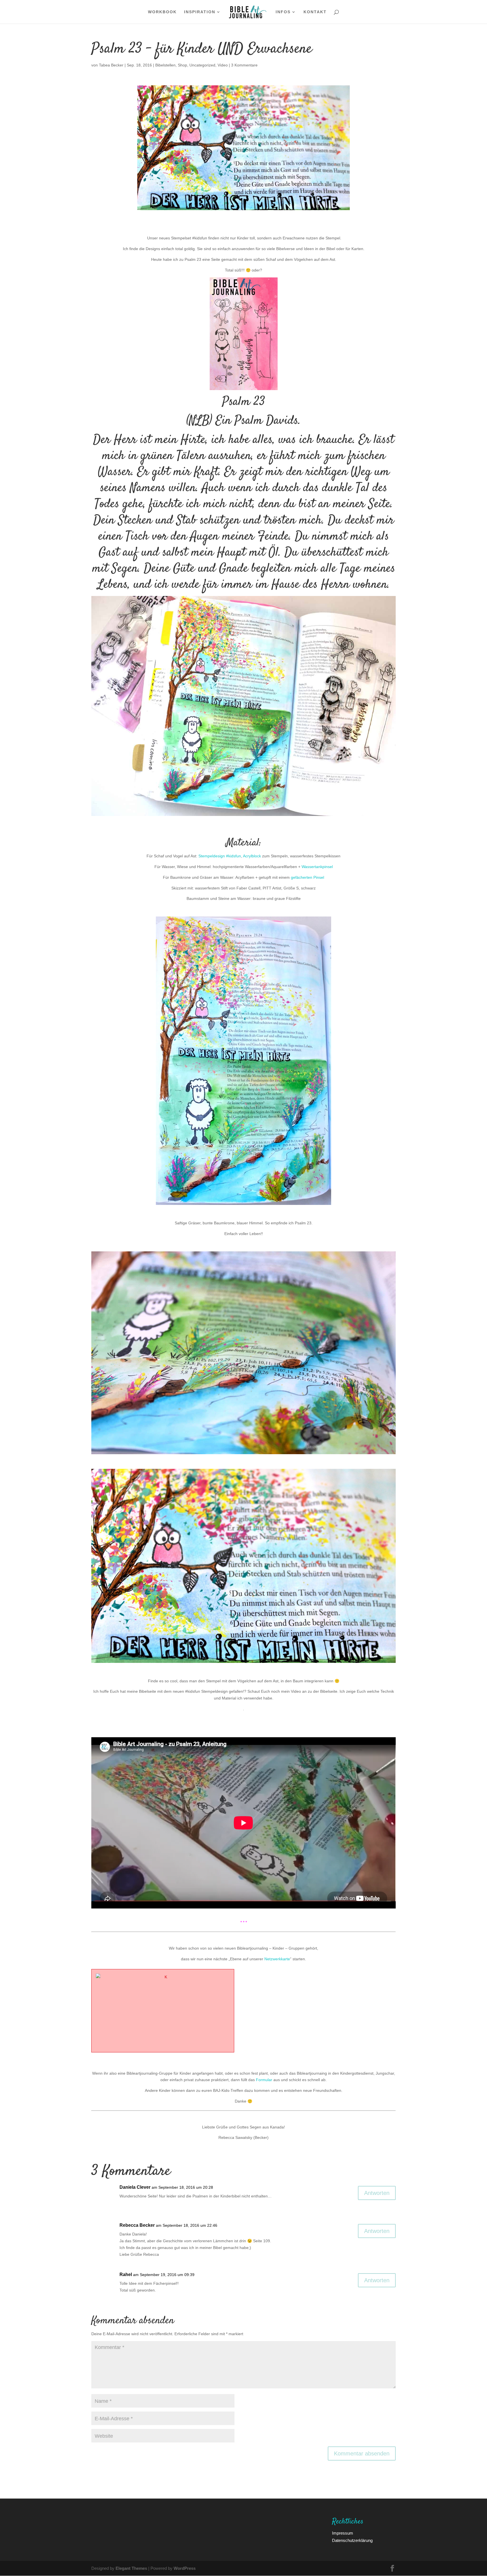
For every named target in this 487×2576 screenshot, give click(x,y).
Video (223, 65)
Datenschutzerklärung (352, 2540)
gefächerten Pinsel (307, 877)
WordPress (185, 2568)
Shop (182, 65)
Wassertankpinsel (317, 867)
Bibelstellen (165, 65)
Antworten (377, 2193)
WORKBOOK (162, 12)
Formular (264, 2080)
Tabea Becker (111, 65)
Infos (283, 12)
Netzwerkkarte (277, 1959)
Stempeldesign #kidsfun (220, 856)
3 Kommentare (244, 65)
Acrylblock (252, 856)
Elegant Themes (131, 2568)
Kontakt (315, 12)
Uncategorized (202, 65)
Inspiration (200, 12)
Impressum (343, 2533)
